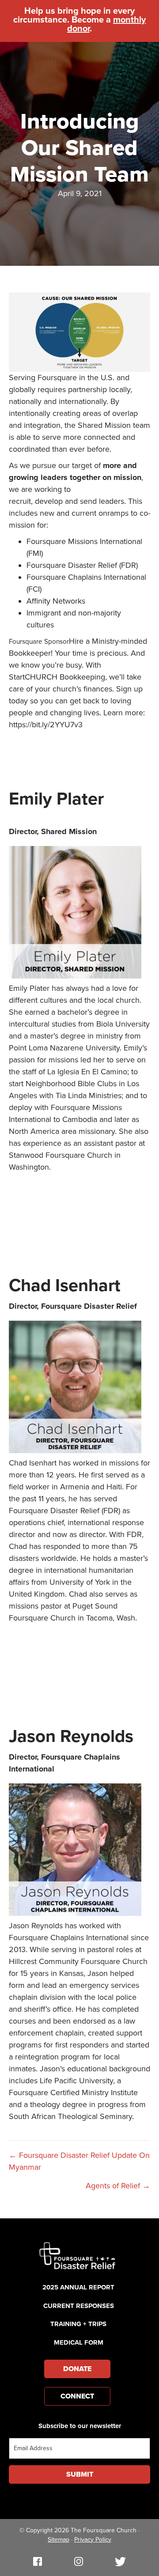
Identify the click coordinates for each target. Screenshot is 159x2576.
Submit (80, 2474)
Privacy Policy (93, 2540)
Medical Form (79, 2342)
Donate (77, 2369)
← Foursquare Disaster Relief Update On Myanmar (79, 2161)
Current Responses (79, 2306)
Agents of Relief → (118, 2186)
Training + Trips (78, 2324)
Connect (77, 2396)
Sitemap (59, 2540)
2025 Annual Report (78, 2287)
